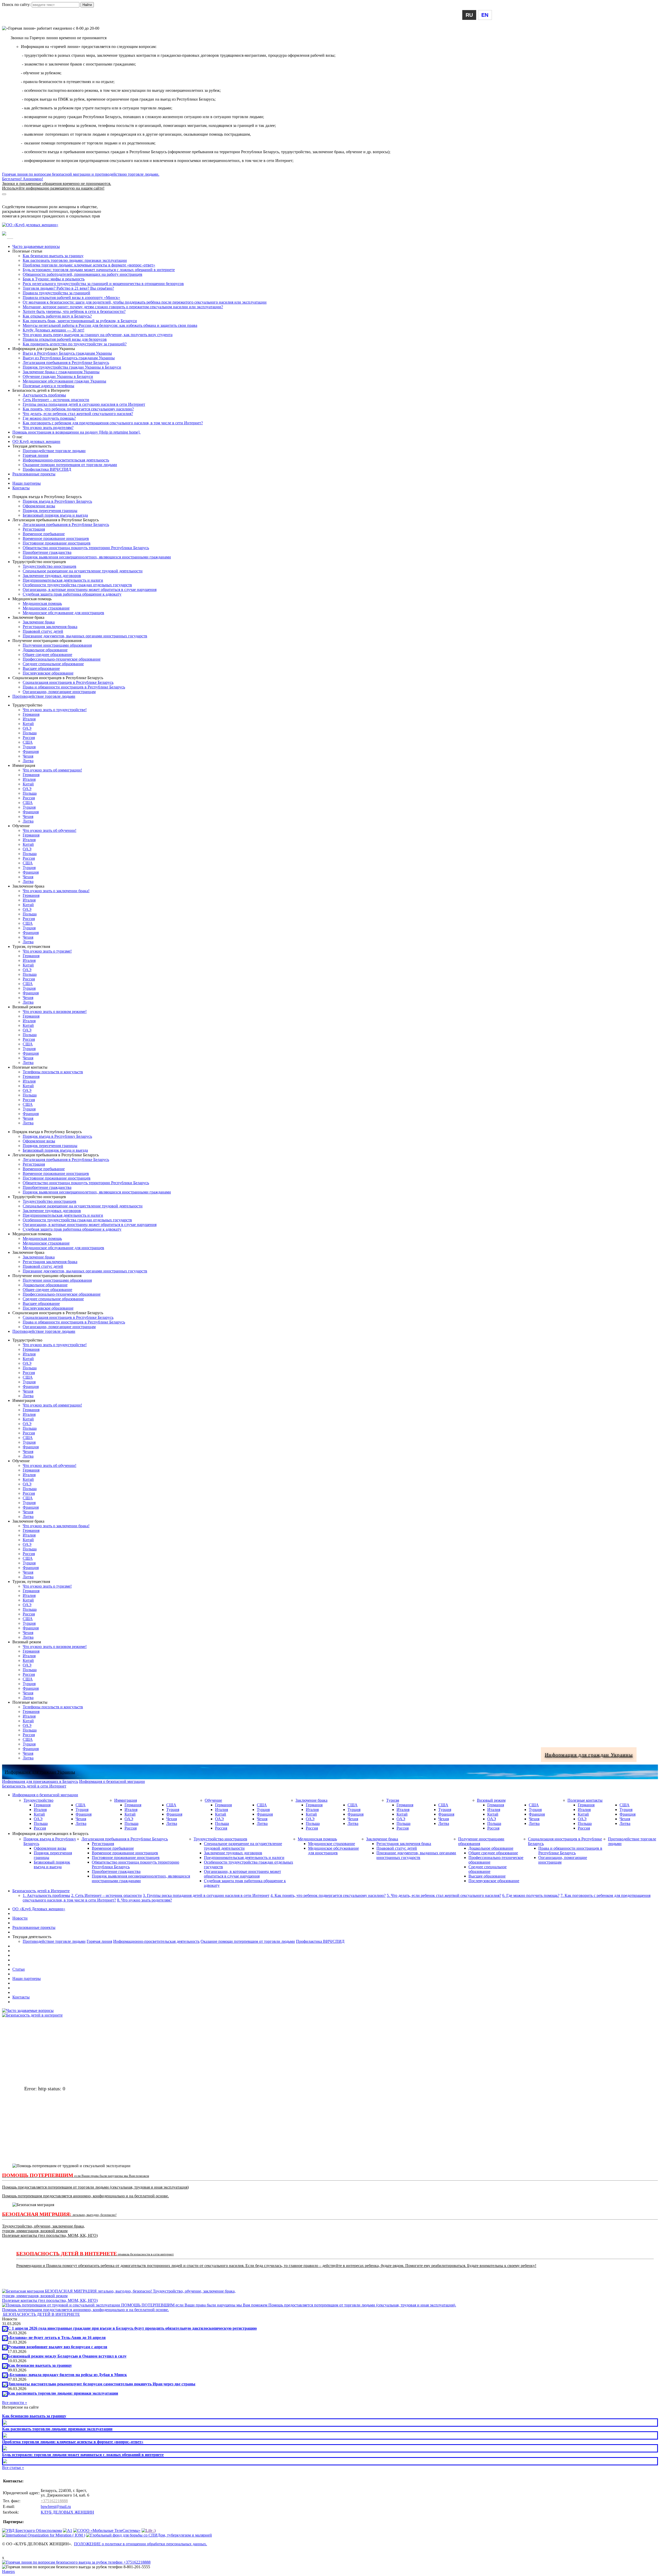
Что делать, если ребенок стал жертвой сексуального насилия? (78, 414)
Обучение (213, 1800)
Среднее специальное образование (53, 664)
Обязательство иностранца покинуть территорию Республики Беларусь (86, 548)
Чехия (28, 756)
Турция (29, 747)
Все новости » (15, 2403)
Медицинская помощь (42, 603)
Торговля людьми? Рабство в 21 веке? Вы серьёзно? (68, 288)
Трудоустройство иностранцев (49, 566)
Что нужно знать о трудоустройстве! (55, 710)
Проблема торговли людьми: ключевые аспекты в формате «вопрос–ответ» (89, 265)
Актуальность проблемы (44, 395)
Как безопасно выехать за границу (53, 256)
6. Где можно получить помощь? (531, 1895)
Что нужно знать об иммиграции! (52, 770)
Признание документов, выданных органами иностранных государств (85, 636)
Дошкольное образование (45, 650)
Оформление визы (39, 506)
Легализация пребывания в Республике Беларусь (66, 363)
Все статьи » (13, 2468)
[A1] (68, 2530)
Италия (29, 719)
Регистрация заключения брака (50, 627)
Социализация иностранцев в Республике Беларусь (68, 682)
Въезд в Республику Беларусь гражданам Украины (67, 353)
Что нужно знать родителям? (48, 428)
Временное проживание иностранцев (56, 538)
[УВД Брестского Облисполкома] (32, 2530)
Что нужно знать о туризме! (47, 951)
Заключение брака (39, 622)
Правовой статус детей (43, 631)
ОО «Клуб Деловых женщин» (39, 1909)
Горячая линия (35, 455)
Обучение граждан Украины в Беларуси (58, 376)
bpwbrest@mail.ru (56, 2506)
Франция (31, 751)
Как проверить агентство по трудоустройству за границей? (75, 344)
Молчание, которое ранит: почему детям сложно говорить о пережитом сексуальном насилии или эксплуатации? (123, 307)
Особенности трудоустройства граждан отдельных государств (77, 585)
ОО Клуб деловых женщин (36, 441)
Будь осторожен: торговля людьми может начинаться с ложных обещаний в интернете (99, 270)
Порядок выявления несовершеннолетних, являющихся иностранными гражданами (97, 557)
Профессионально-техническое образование (62, 659)
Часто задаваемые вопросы (36, 246)
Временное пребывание (44, 534)
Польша (30, 733)
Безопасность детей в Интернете (41, 1891)
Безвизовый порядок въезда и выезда (55, 515)
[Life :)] (149, 2530)
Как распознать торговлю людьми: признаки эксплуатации (75, 260)
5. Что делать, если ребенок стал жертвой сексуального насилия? (444, 1895)
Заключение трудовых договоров (52, 576)
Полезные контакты (585, 1800)
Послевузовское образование (48, 673)
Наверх (9, 2571)
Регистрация (34, 529)
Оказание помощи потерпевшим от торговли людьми (70, 465)
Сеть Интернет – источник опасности (56, 400)
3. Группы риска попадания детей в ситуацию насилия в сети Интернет (206, 1895)
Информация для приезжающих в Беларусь (40, 202)
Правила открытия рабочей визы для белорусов (65, 339)
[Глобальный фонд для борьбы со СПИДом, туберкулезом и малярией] (149, 2535)
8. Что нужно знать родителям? (145, 1900)
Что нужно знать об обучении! (49, 830)
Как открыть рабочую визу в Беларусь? (57, 316)
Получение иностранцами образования (57, 645)
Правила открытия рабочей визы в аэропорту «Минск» (71, 298)
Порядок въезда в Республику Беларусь (57, 501)
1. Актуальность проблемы (46, 1895)
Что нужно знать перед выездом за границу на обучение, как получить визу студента (98, 335)
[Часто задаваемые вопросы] (28, 2010)
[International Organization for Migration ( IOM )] (44, 2535)
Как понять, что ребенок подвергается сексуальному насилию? (78, 409)
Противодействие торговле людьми (54, 451)
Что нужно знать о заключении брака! (56, 891)
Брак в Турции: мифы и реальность (54, 279)
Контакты (21, 488)
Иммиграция (126, 1800)
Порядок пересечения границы (50, 511)
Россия (29, 738)
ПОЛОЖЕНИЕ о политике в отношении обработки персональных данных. (141, 2544)
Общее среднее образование (47, 655)
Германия (31, 714)
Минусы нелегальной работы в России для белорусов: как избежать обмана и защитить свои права (110, 325)
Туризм (393, 1800)
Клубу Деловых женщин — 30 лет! (53, 330)
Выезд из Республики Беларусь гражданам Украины (69, 358)
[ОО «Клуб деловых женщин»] (30, 225)
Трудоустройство (38, 1800)
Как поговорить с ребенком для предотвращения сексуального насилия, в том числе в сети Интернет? (113, 423)
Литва (28, 761)
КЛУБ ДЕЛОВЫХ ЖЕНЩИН (67, 2512)
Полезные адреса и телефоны (48, 386)
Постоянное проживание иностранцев (57, 543)
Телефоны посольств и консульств (53, 1072)
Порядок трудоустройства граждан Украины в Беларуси (72, 367)
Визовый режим (491, 1800)
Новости (20, 1918)
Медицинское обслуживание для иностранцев (63, 613)
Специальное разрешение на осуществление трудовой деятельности (83, 571)
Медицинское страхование (46, 608)
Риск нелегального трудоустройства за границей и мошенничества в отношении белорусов (103, 284)
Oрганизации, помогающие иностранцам (59, 692)
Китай (28, 724)
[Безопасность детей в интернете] (32, 2015)
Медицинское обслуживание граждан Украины (64, 381)
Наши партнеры (27, 483)
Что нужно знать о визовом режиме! (55, 1011)
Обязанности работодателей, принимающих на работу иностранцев (82, 274)
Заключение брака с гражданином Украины (61, 372)
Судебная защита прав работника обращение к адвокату (72, 594)
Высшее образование (41, 668)
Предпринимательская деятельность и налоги (63, 580)
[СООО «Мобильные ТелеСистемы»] (107, 2530)
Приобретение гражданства (47, 552)
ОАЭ (27, 728)
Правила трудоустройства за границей (56, 293)
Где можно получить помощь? (49, 418)
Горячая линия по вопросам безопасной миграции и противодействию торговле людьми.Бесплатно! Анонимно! (81, 181)
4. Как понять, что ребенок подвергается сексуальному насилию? (328, 1895)
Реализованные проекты (34, 474)
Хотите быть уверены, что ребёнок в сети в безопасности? (74, 311)
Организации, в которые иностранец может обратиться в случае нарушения (90, 590)
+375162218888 (54, 2501)
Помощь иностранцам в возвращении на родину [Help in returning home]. (76, 432)
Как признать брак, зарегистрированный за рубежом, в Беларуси (80, 321)
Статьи (19, 1969)
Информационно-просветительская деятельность (66, 460)
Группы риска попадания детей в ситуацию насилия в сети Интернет (84, 404)
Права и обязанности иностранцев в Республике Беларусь (74, 687)
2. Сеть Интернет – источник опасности (106, 1895)
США (28, 742)
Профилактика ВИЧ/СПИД (47, 469)
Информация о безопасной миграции (35, 197)
